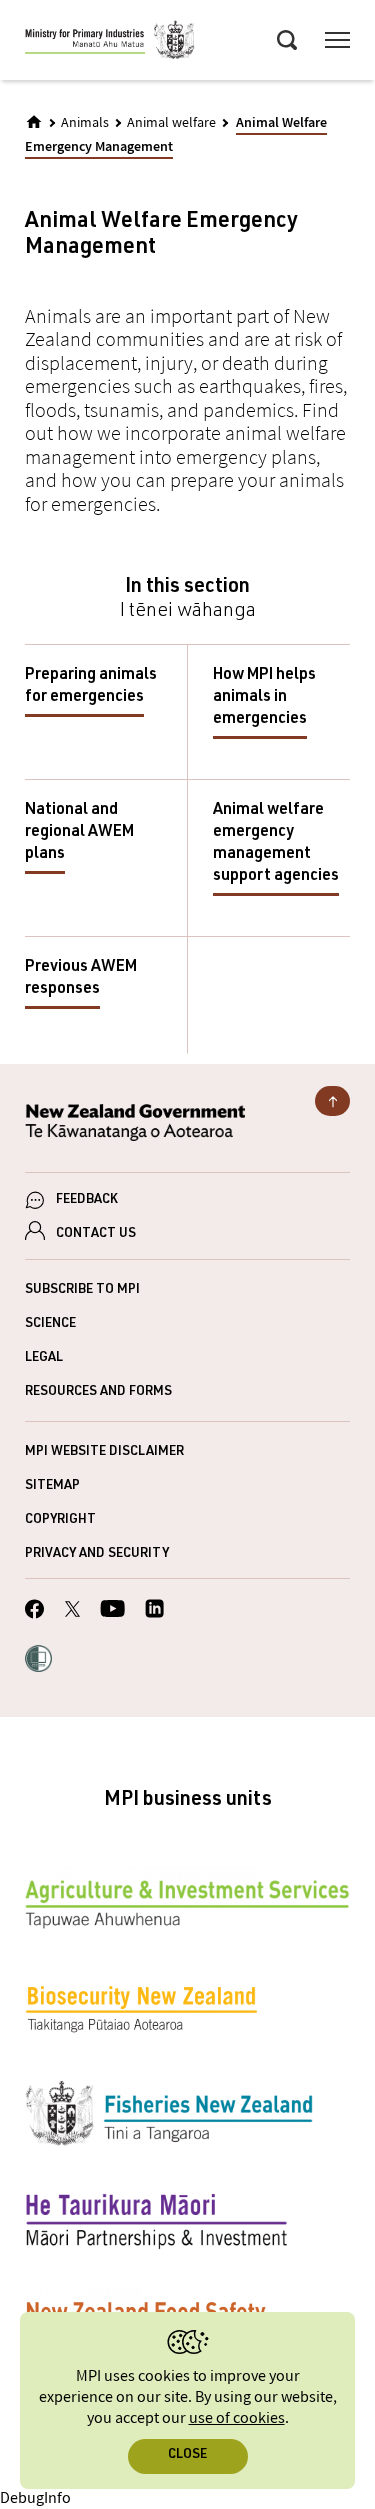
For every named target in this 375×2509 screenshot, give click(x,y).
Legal (44, 1358)
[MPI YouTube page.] (112, 1611)
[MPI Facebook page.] (35, 1612)
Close (187, 2455)
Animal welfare (171, 123)
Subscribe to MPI (82, 1290)
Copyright (60, 1520)
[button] (38, 1661)
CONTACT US (96, 1234)
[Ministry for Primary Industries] (110, 43)
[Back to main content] (332, 1101)
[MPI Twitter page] (72, 1612)
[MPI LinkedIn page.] (154, 1611)
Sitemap (52, 1486)
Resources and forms (98, 1392)
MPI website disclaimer (104, 1452)
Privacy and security (97, 1554)
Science (50, 1324)
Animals (85, 123)
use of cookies (237, 2418)
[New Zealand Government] (187, 1125)
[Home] (34, 122)
